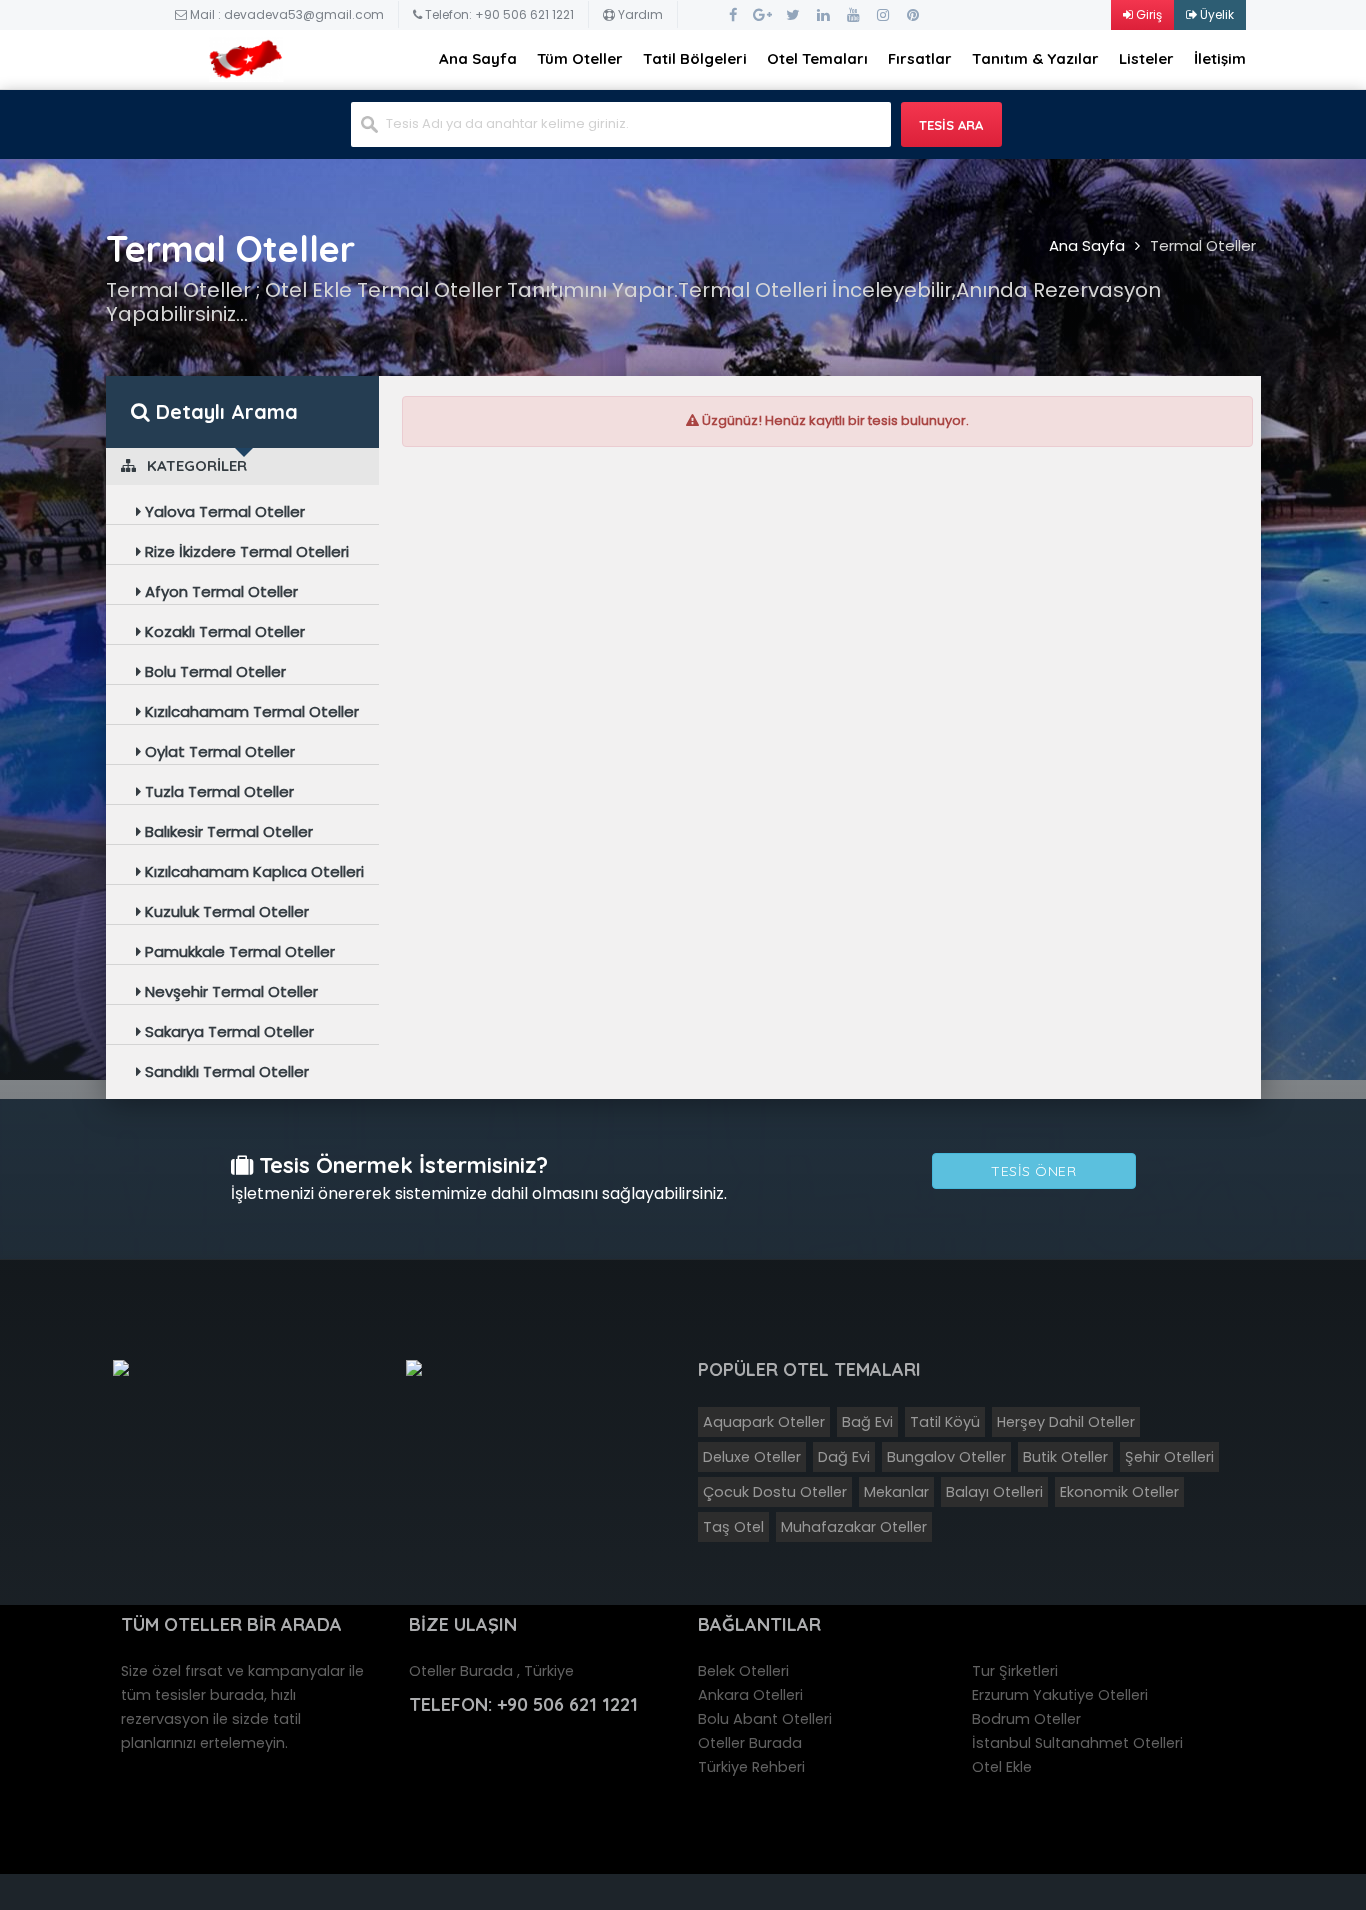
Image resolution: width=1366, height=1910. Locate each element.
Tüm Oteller (580, 58)
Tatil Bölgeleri (695, 58)
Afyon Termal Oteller (219, 591)
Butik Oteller (1065, 1457)
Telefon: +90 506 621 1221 (498, 14)
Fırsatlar (920, 58)
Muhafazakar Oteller (854, 1527)
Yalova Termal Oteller (223, 511)
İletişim (1220, 58)
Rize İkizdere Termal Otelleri (245, 551)
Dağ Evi (844, 1457)
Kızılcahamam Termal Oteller (250, 711)
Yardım (639, 14)
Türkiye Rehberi (751, 1767)
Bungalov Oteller (946, 1457)
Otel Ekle (1002, 1767)
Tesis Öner (1033, 1171)
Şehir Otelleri (1169, 1457)
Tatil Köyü (945, 1422)
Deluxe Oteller (752, 1457)
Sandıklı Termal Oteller (225, 1071)
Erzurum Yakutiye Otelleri (1060, 1695)
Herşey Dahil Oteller (1066, 1422)
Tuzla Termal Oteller (217, 791)
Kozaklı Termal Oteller (223, 631)
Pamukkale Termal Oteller (238, 951)
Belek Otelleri (743, 1671)
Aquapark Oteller (764, 1422)
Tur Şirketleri (1015, 1671)
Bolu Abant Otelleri (765, 1719)
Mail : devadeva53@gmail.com (285, 14)
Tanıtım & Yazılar (1035, 58)
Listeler (1146, 58)
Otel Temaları (817, 58)
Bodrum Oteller (1026, 1719)
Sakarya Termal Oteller (227, 1031)
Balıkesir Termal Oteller (227, 831)
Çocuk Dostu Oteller (775, 1492)
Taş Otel (733, 1527)
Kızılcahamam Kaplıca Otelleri (252, 871)
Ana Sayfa (478, 58)
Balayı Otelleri (994, 1492)
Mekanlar (896, 1492)
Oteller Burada (750, 1743)
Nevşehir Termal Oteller (229, 991)
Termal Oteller (1203, 245)
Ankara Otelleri (750, 1695)
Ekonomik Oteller (1119, 1492)
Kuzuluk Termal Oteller (225, 911)
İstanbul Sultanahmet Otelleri (1077, 1743)
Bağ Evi (867, 1422)
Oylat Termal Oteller (218, 751)
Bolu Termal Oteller (213, 671)
